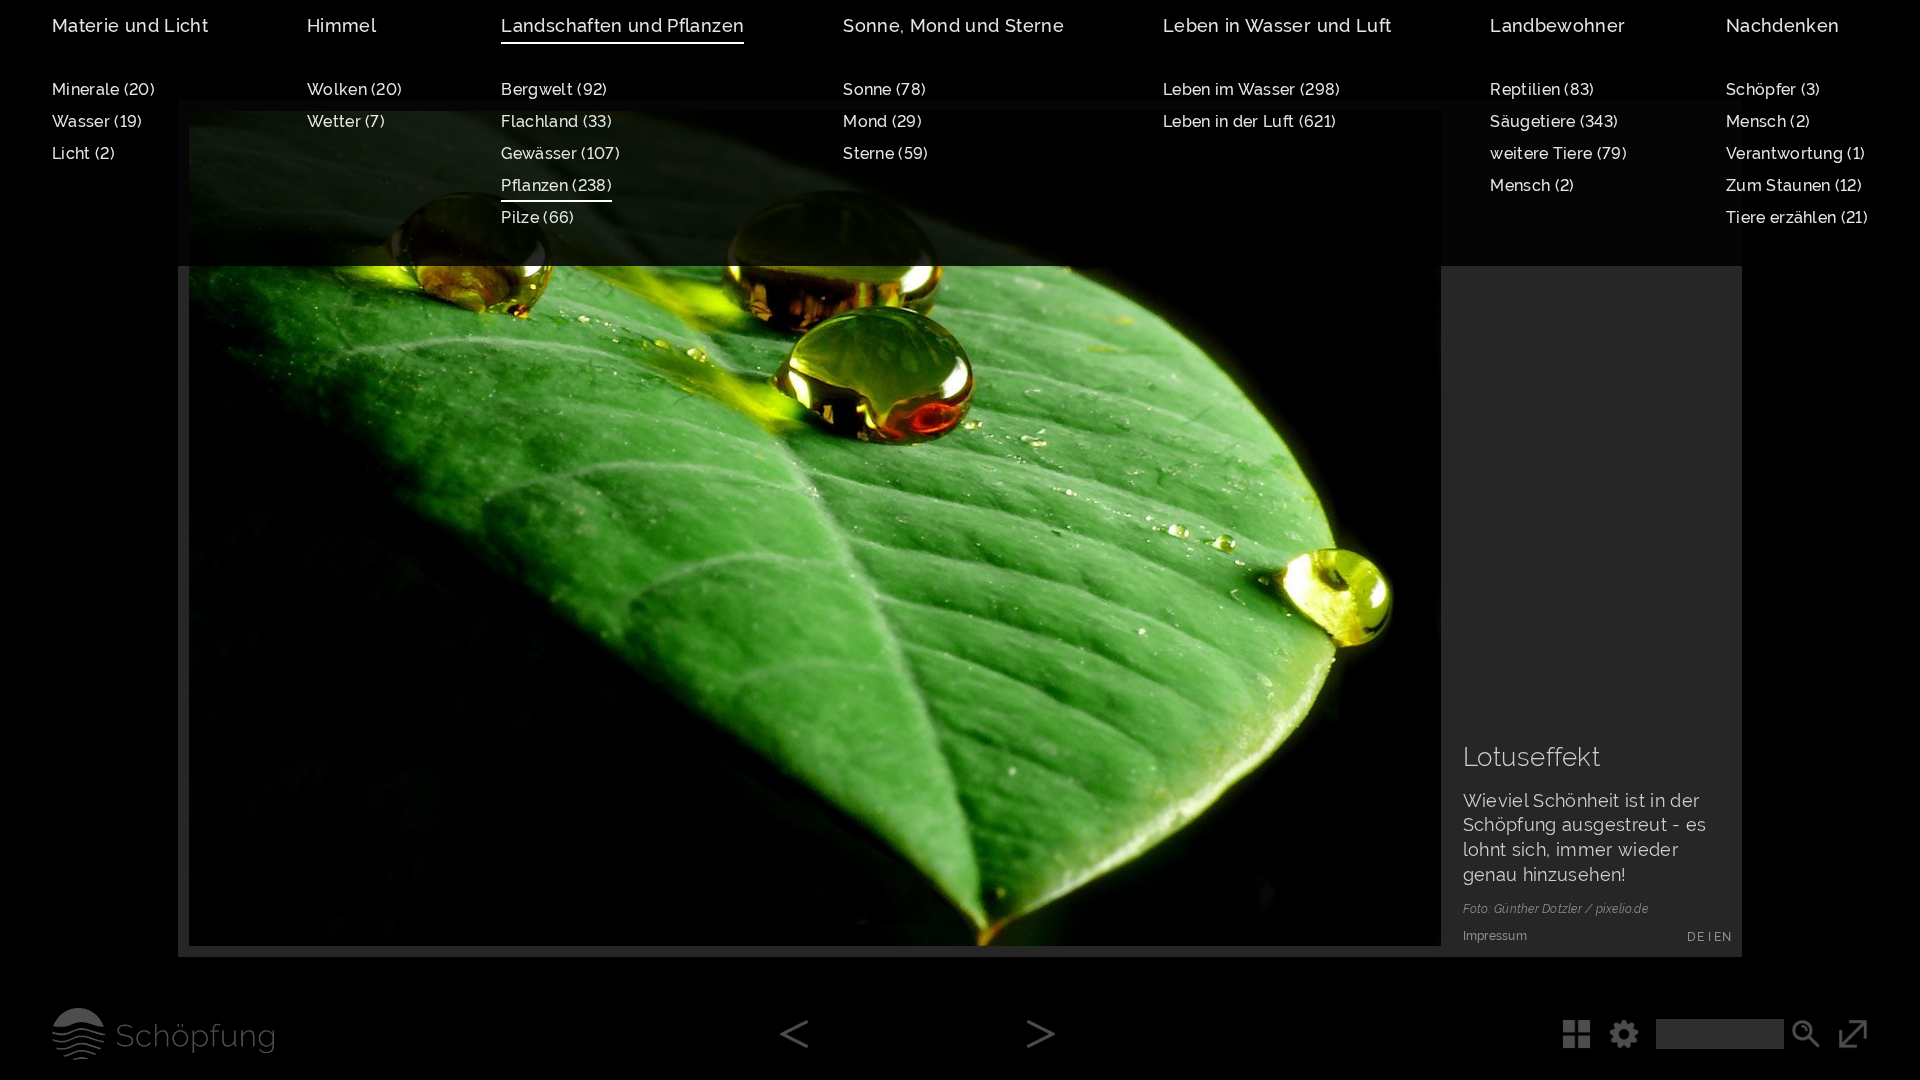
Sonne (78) (884, 89)
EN (1722, 937)
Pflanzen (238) (556, 185)
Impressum (1495, 936)
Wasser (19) (97, 121)
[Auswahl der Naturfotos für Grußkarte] (1389, 893)
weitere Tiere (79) (1558, 153)
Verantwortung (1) (1795, 153)
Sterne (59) (885, 153)
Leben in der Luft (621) (1249, 121)
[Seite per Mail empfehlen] (1307, 893)
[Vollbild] (1879, 1034)
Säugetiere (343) (1554, 121)
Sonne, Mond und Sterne (953, 26)
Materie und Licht (130, 26)
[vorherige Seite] (794, 1036)
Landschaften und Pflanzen (622, 26)
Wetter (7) (346, 121)
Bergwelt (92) (554, 89)
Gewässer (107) (560, 153)
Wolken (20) (354, 89)
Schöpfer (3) (1773, 89)
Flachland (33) (556, 121)
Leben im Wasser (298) (1252, 89)
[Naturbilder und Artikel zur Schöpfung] (137, 1034)
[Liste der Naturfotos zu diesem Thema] (1585, 1034)
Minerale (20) (103, 89)
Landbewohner (1557, 26)
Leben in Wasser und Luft (1277, 26)
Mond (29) (882, 121)
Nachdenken (1783, 26)
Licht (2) (83, 153)
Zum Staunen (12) (1794, 185)
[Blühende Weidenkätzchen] (1041, 1036)
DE (1695, 937)
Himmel (341, 26)
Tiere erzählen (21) (1797, 217)
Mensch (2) (1532, 185)
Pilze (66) (537, 217)
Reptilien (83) (1542, 89)
